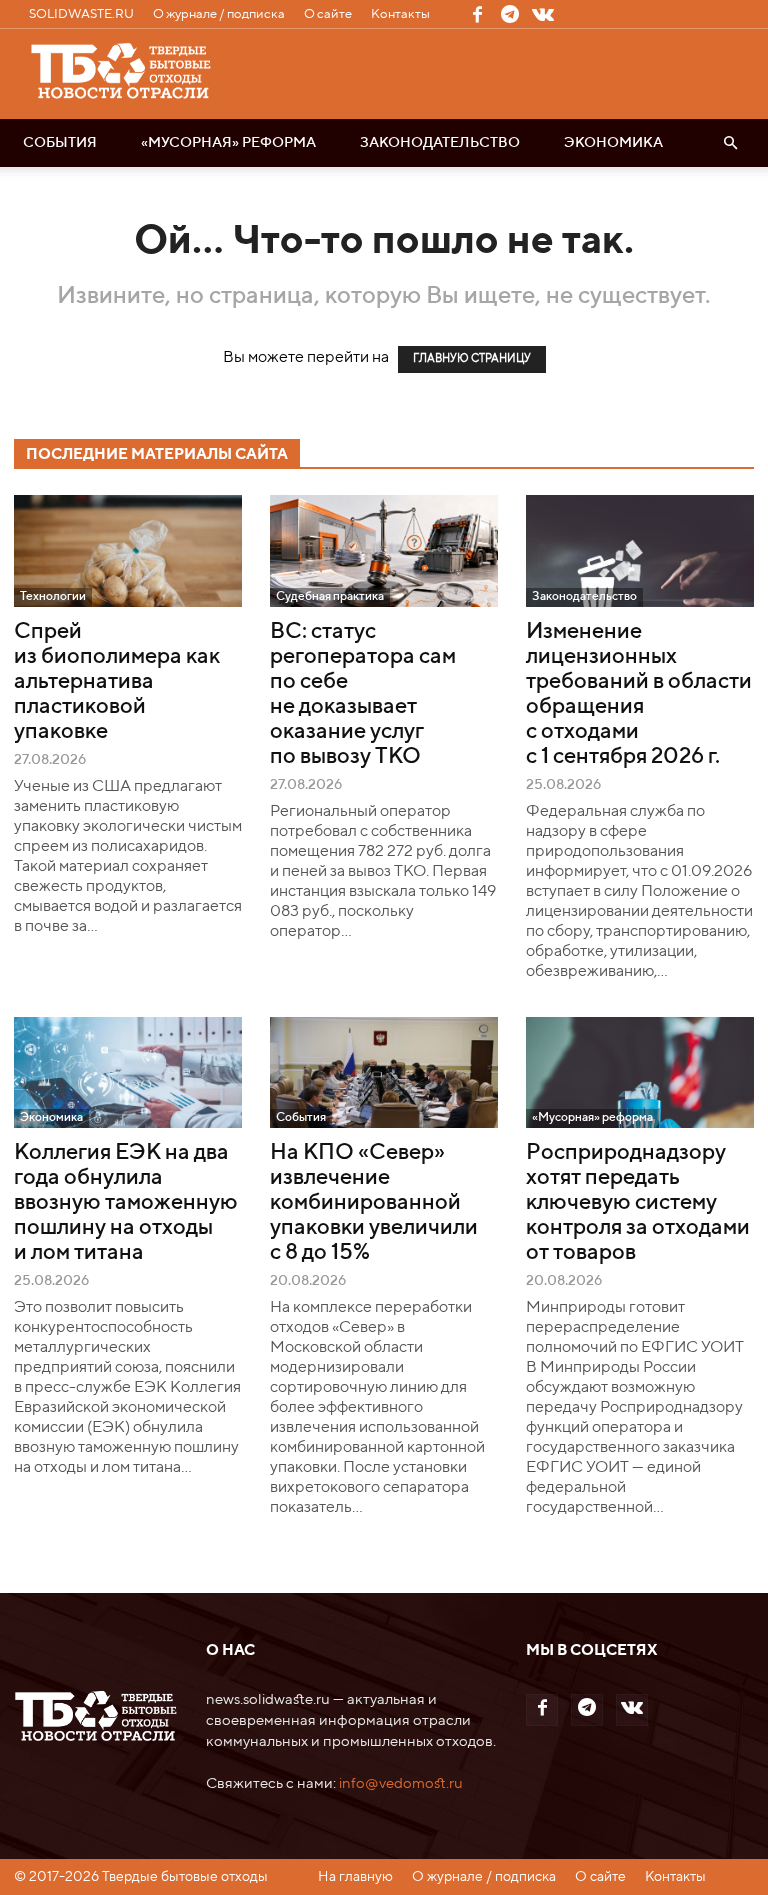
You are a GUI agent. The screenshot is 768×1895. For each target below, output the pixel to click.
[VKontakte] (543, 14)
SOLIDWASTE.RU (81, 14)
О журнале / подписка (219, 14)
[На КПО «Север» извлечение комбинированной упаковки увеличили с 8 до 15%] (384, 1073)
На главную (355, 1877)
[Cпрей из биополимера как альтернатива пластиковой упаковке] (128, 551)
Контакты (400, 14)
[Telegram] (510, 14)
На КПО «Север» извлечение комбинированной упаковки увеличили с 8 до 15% (374, 1203)
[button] (730, 143)
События (60, 143)
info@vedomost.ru (401, 1783)
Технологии (53, 597)
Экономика (613, 143)
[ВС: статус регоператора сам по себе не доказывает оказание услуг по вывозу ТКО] (384, 551)
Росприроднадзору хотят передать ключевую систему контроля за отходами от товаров (638, 1203)
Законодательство (440, 143)
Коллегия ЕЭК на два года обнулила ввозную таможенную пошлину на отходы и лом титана (126, 1203)
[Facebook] (477, 14)
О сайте (328, 14)
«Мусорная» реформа (228, 143)
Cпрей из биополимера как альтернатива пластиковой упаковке (117, 682)
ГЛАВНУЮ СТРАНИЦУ (472, 359)
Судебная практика (330, 597)
